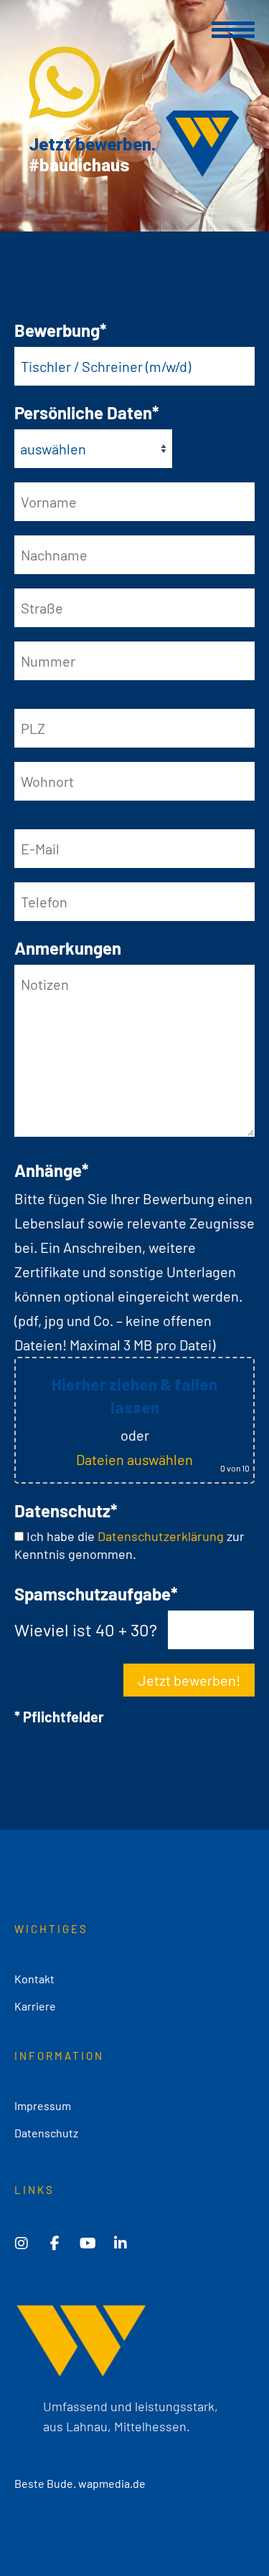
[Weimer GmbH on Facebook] (55, 2243)
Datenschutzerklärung (161, 1536)
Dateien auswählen (134, 1459)
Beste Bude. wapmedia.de (80, 2483)
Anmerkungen (68, 948)
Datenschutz (46, 2133)
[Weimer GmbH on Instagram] (22, 2243)
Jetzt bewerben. (92, 145)
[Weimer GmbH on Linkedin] (121, 2243)
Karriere (35, 2006)
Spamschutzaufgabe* (96, 1594)
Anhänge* (52, 1170)
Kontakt (34, 1979)
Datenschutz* (66, 1511)
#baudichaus (79, 166)
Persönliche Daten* (87, 412)
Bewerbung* (61, 330)
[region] (134, 116)
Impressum (43, 2105)
